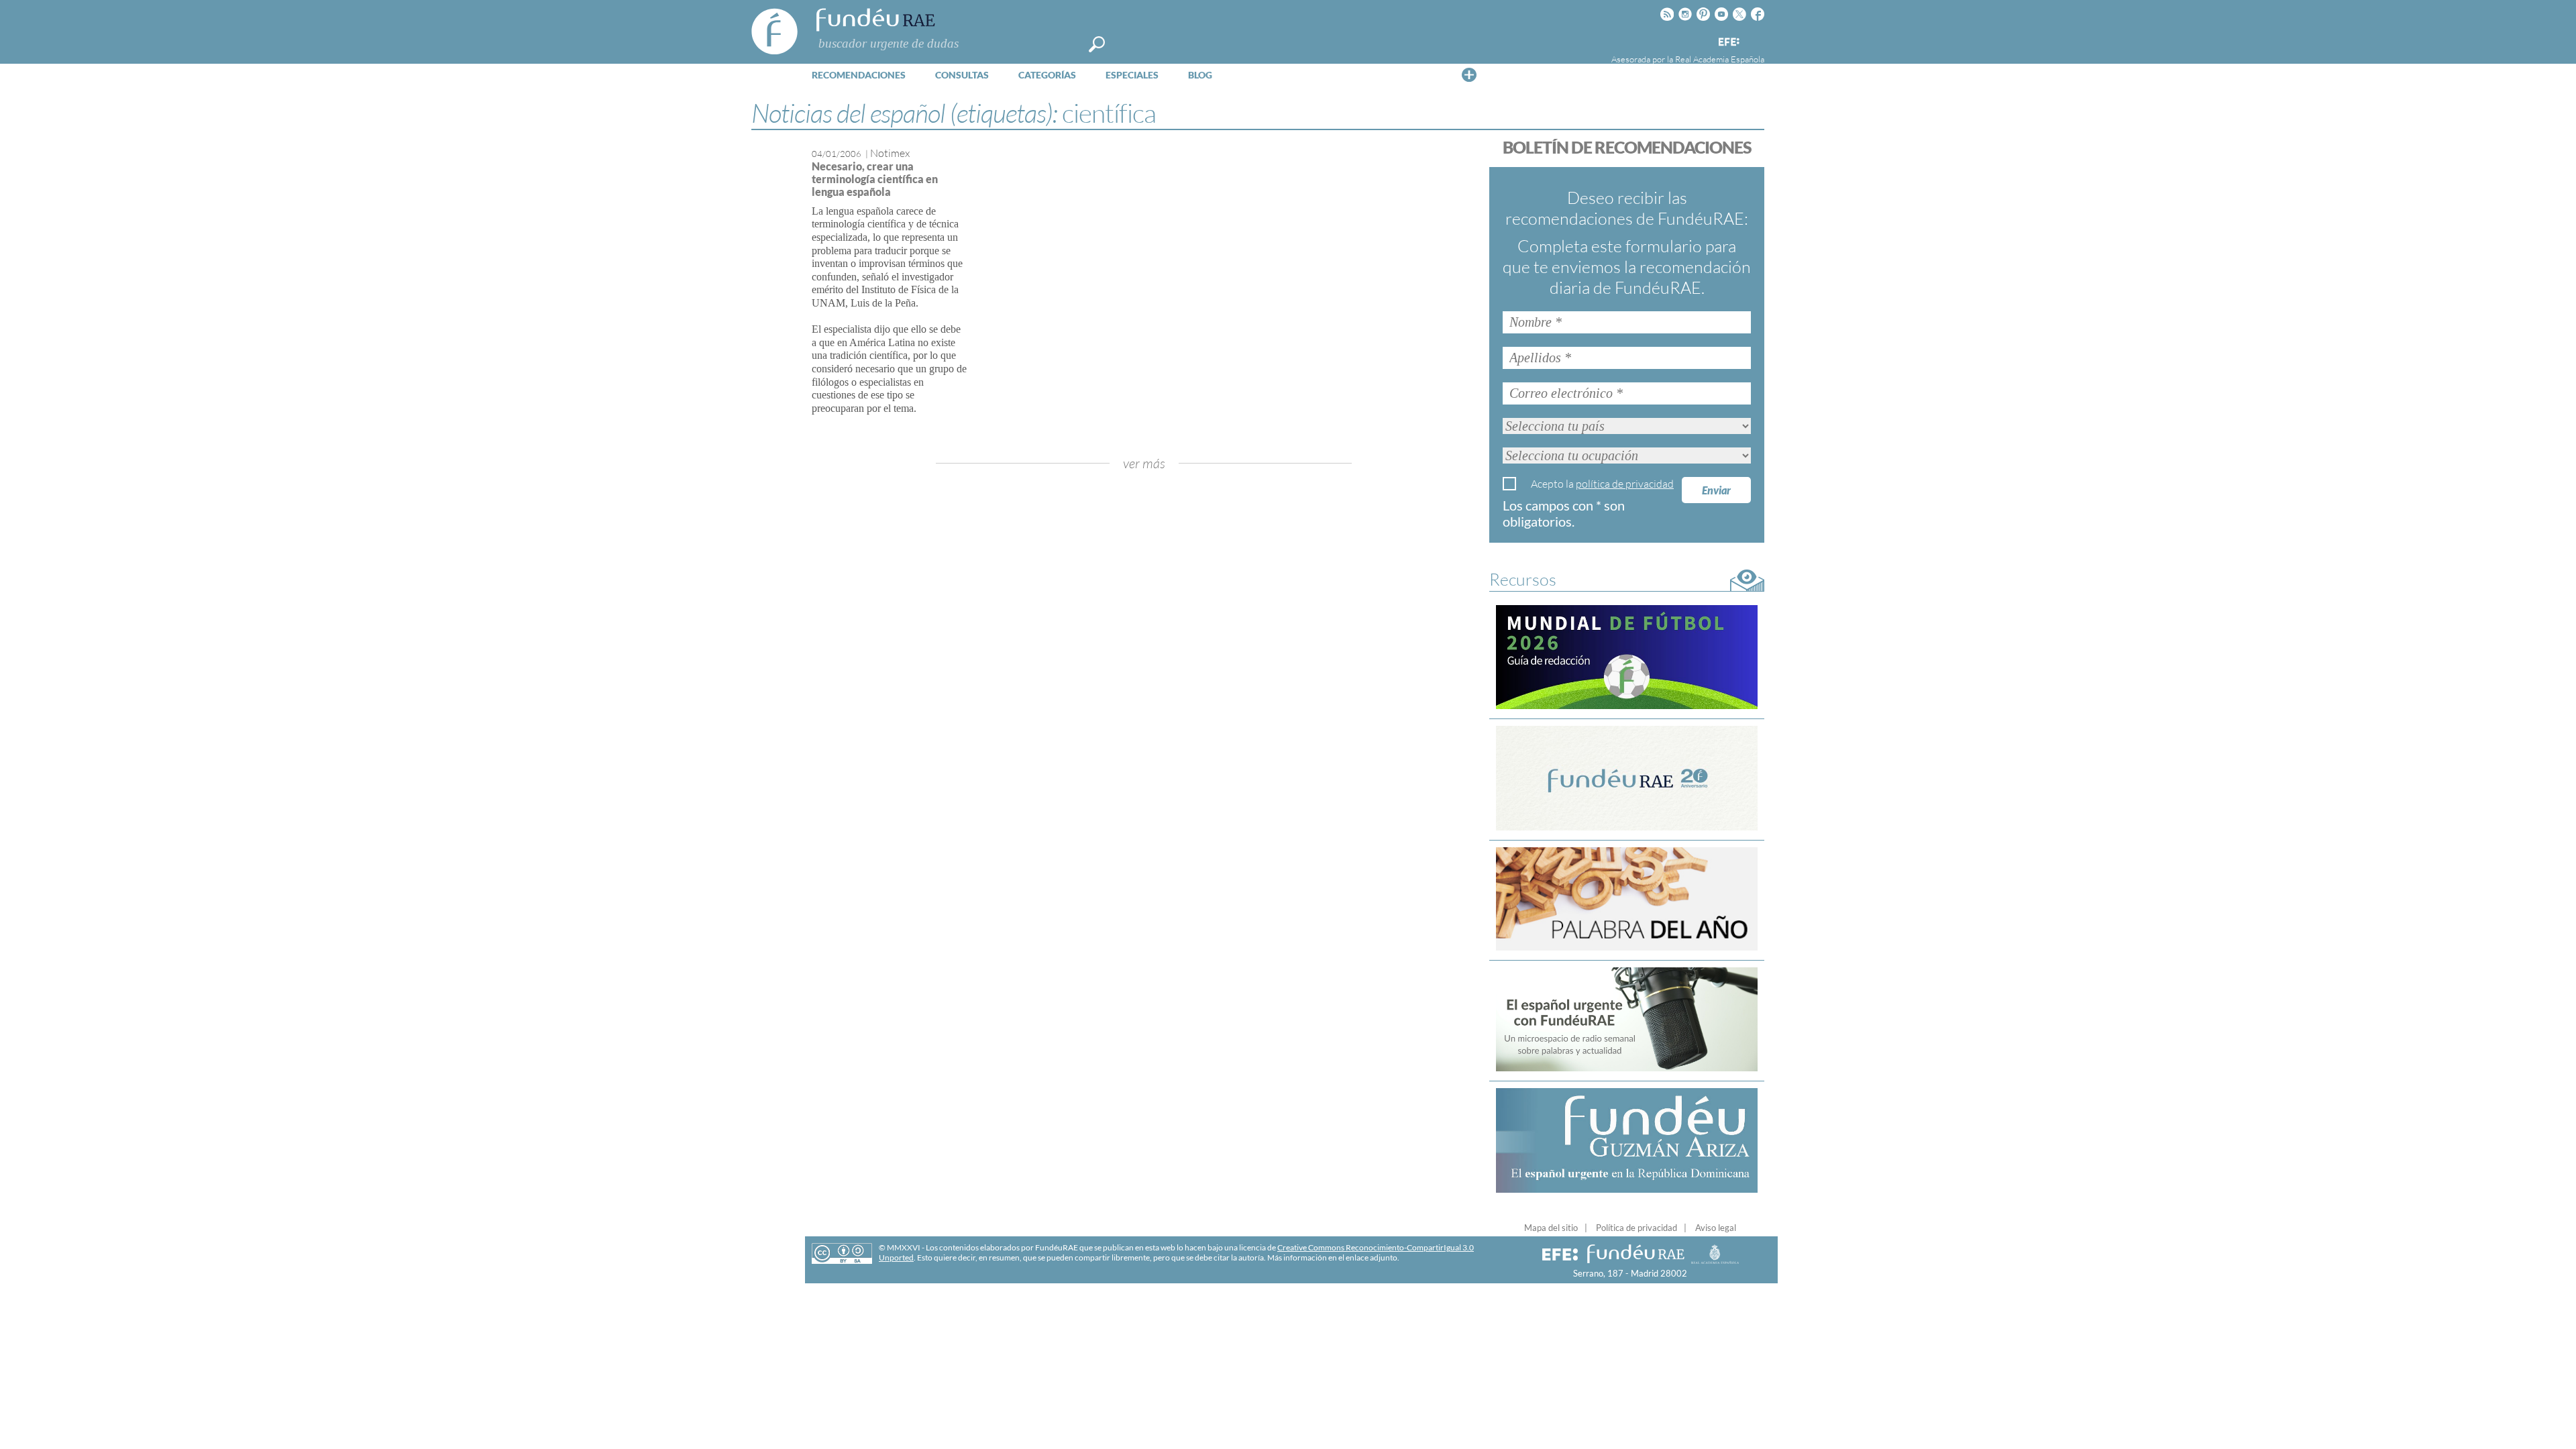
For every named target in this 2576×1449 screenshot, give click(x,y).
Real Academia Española (1720, 59)
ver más (1144, 463)
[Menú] (1469, 74)
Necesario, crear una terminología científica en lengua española (875, 179)
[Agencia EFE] (1728, 43)
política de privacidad (1625, 484)
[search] (1097, 44)
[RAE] (1756, 40)
